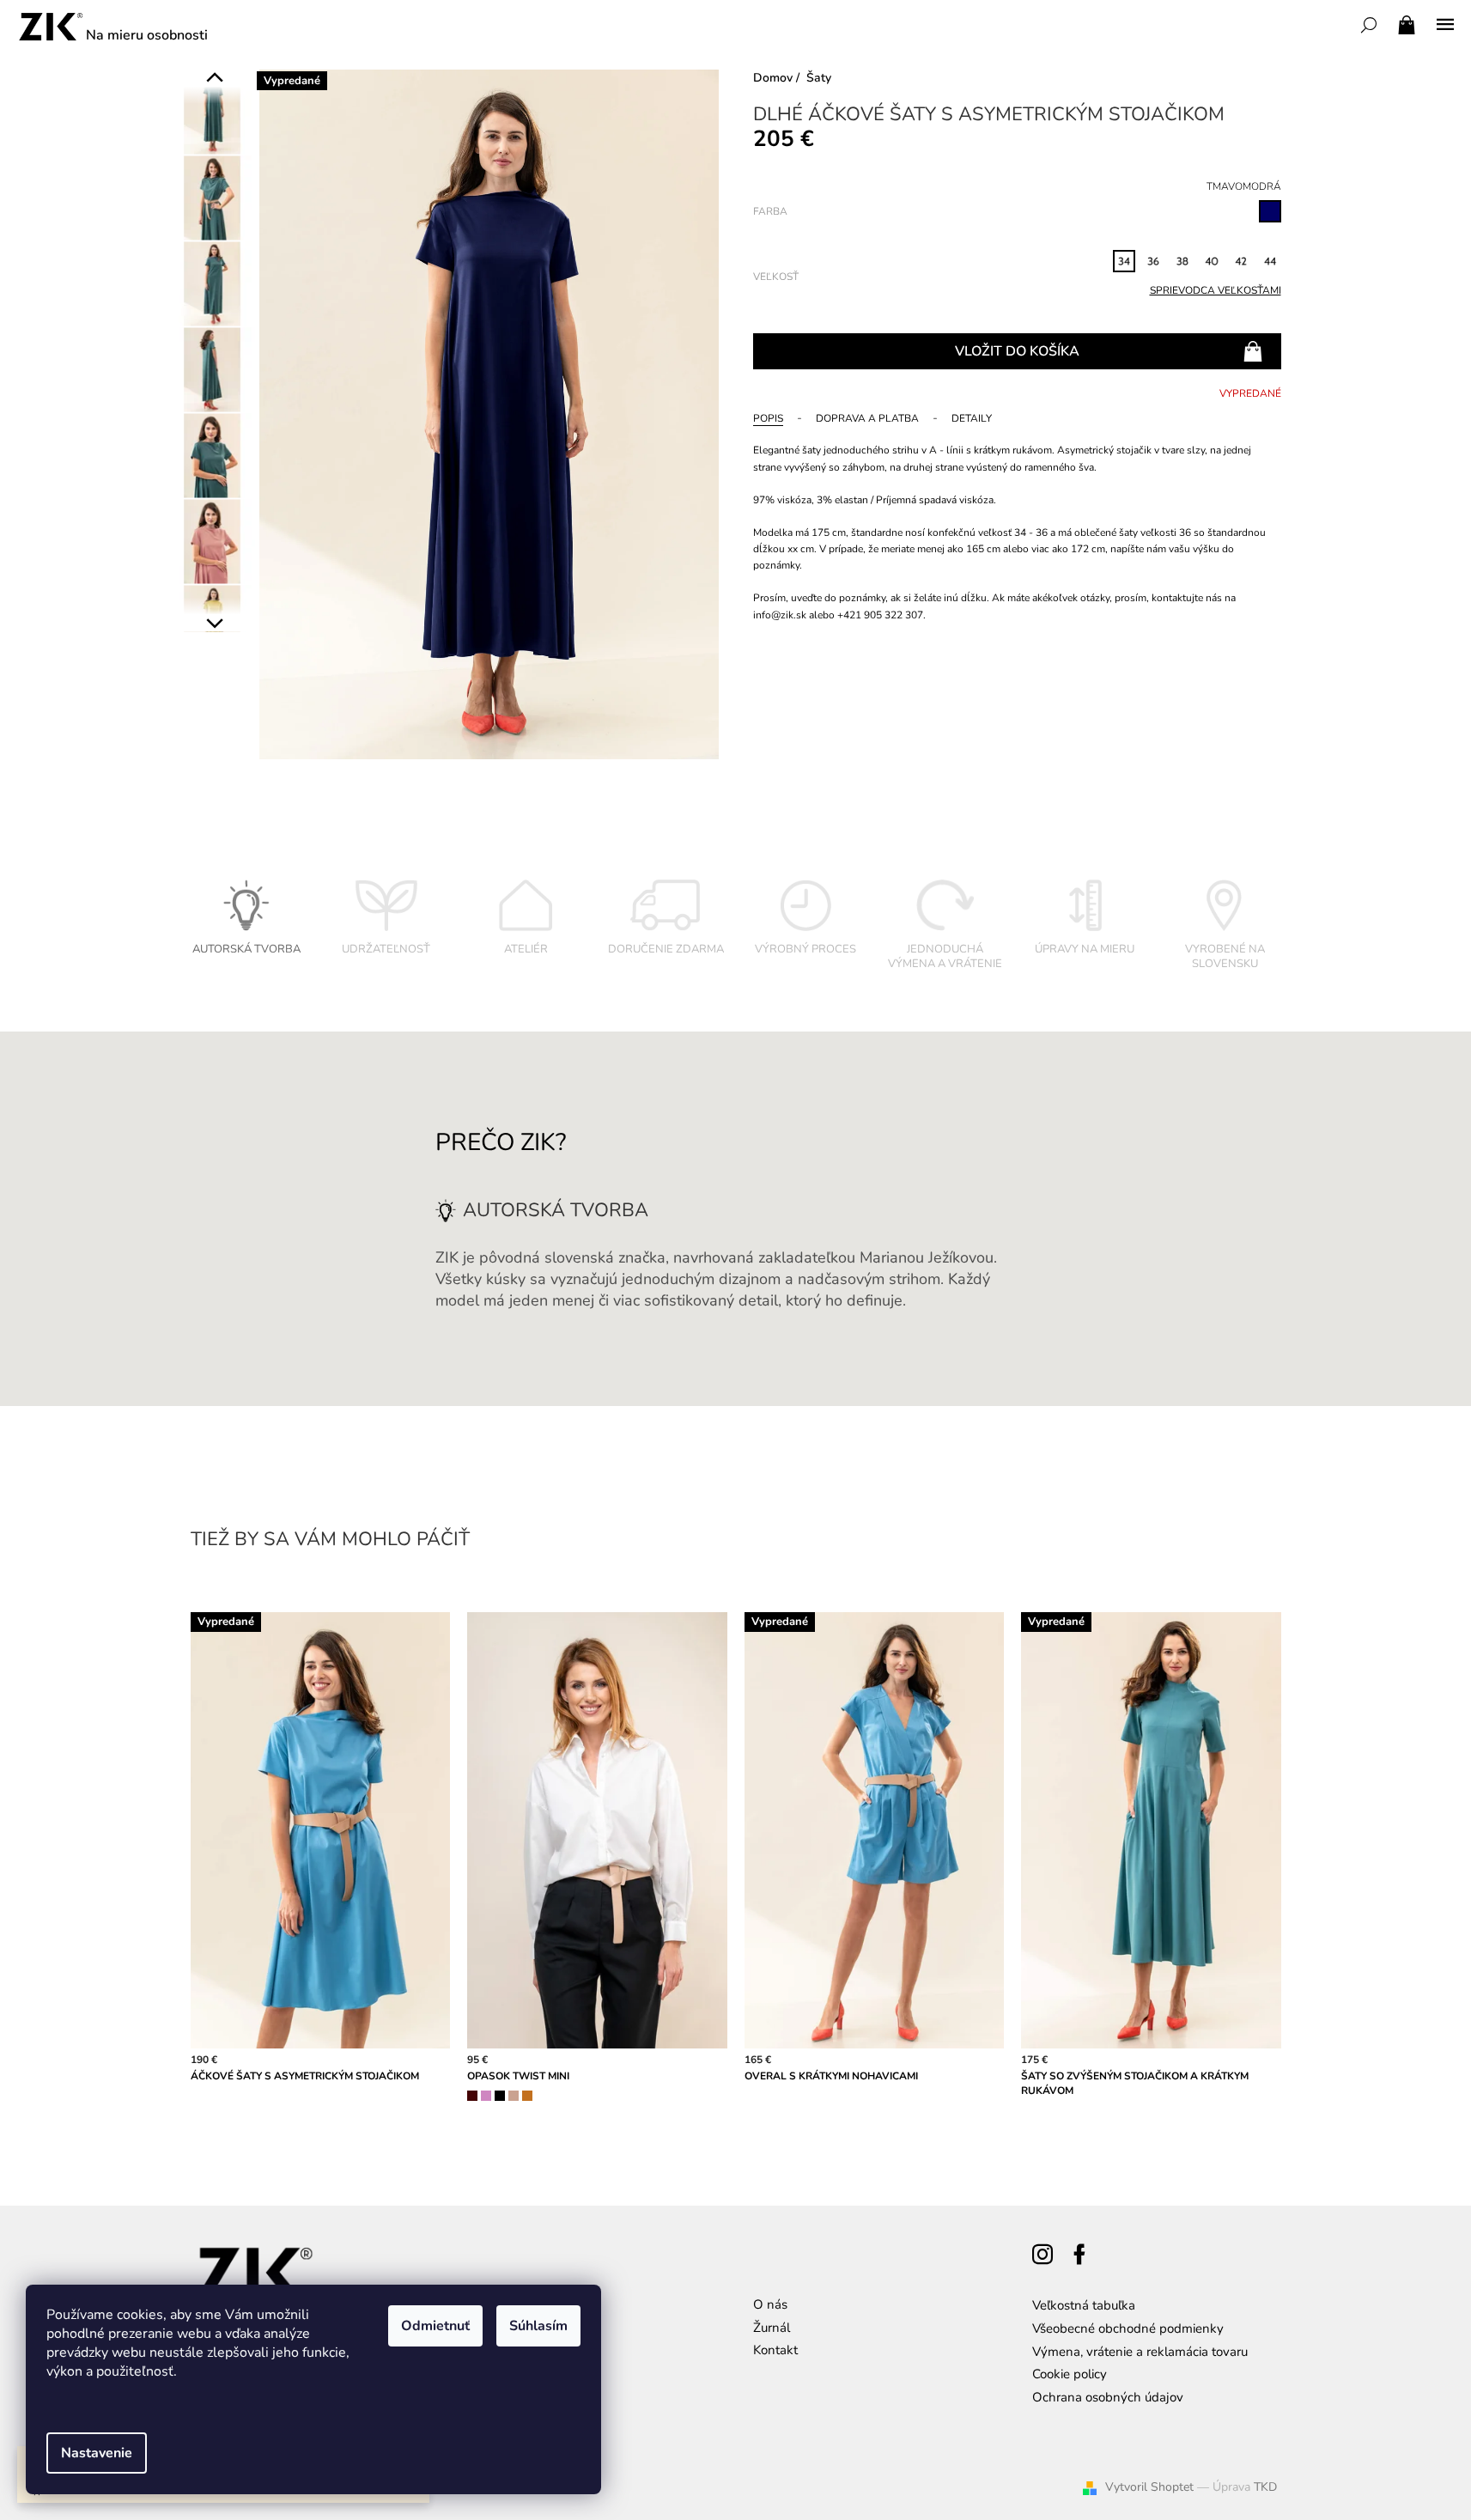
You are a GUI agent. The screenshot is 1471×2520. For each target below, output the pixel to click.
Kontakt (775, 2350)
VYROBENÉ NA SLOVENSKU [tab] (1225, 957)
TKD (1265, 2487)
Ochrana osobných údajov (1108, 2397)
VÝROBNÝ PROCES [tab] (805, 949)
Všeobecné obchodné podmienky (1128, 2328)
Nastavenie (97, 2453)
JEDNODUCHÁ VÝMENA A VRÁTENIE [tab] (945, 957)
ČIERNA (500, 2096)
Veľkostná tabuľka (1084, 2305)
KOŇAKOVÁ (527, 2096)
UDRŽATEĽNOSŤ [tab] (386, 949)
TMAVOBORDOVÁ (472, 2096)
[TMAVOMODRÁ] (1270, 211)
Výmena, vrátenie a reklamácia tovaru (1140, 2352)
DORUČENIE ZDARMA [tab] (666, 949)
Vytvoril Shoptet (1149, 2487)
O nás (770, 2304)
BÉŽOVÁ (514, 2096)
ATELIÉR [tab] (526, 949)
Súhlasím (538, 2326)
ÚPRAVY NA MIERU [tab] (1085, 949)
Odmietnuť (435, 2326)
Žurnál (772, 2328)
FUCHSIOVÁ (486, 2096)
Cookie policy (1070, 2374)
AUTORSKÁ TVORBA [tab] (246, 949)
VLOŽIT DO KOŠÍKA (1017, 351)
